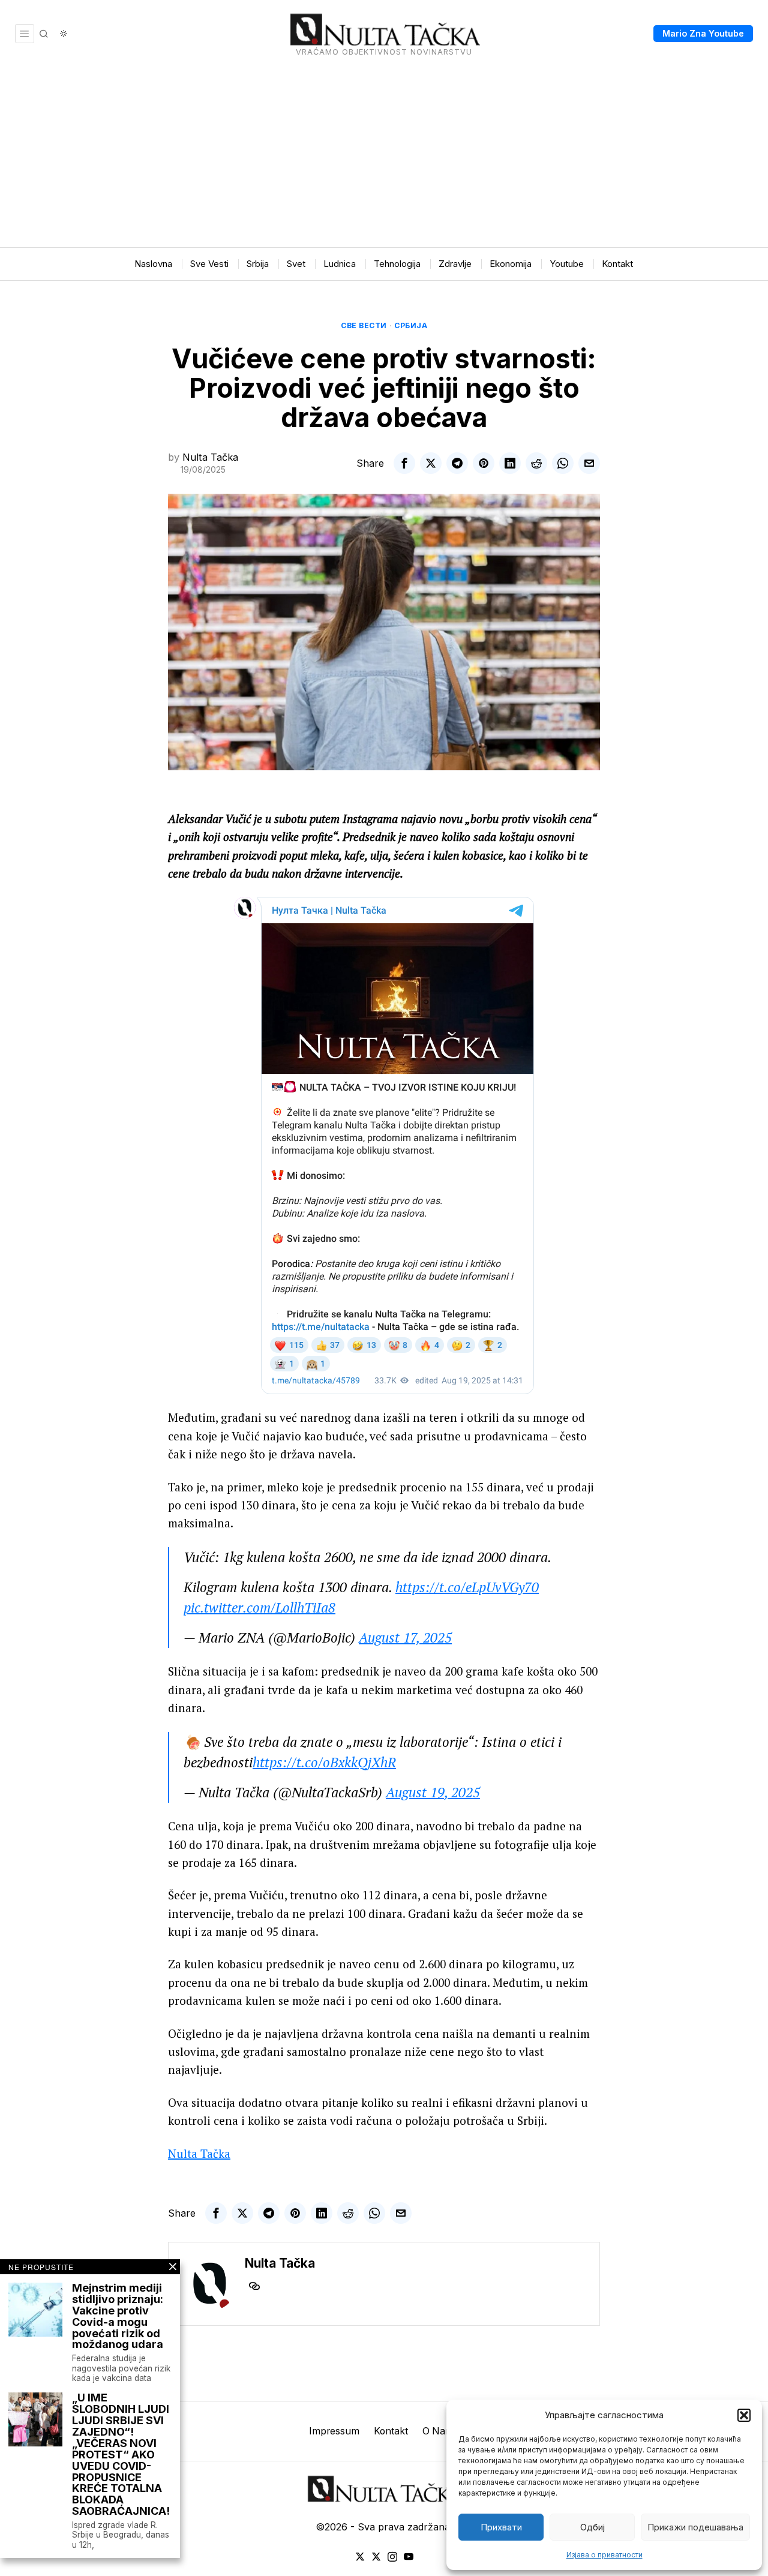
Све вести (364, 325)
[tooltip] (404, 463)
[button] (744, 2415)
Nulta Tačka (210, 457)
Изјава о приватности (604, 2555)
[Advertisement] (384, 157)
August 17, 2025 (405, 1637)
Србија (411, 325)
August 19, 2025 (433, 1792)
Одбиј (592, 2527)
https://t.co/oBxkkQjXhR (324, 1762)
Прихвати (501, 2527)
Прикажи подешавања (695, 2527)
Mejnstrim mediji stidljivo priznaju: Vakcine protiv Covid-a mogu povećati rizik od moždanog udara (118, 2317)
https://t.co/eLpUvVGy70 (467, 1587)
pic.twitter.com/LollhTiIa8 (259, 1607)
